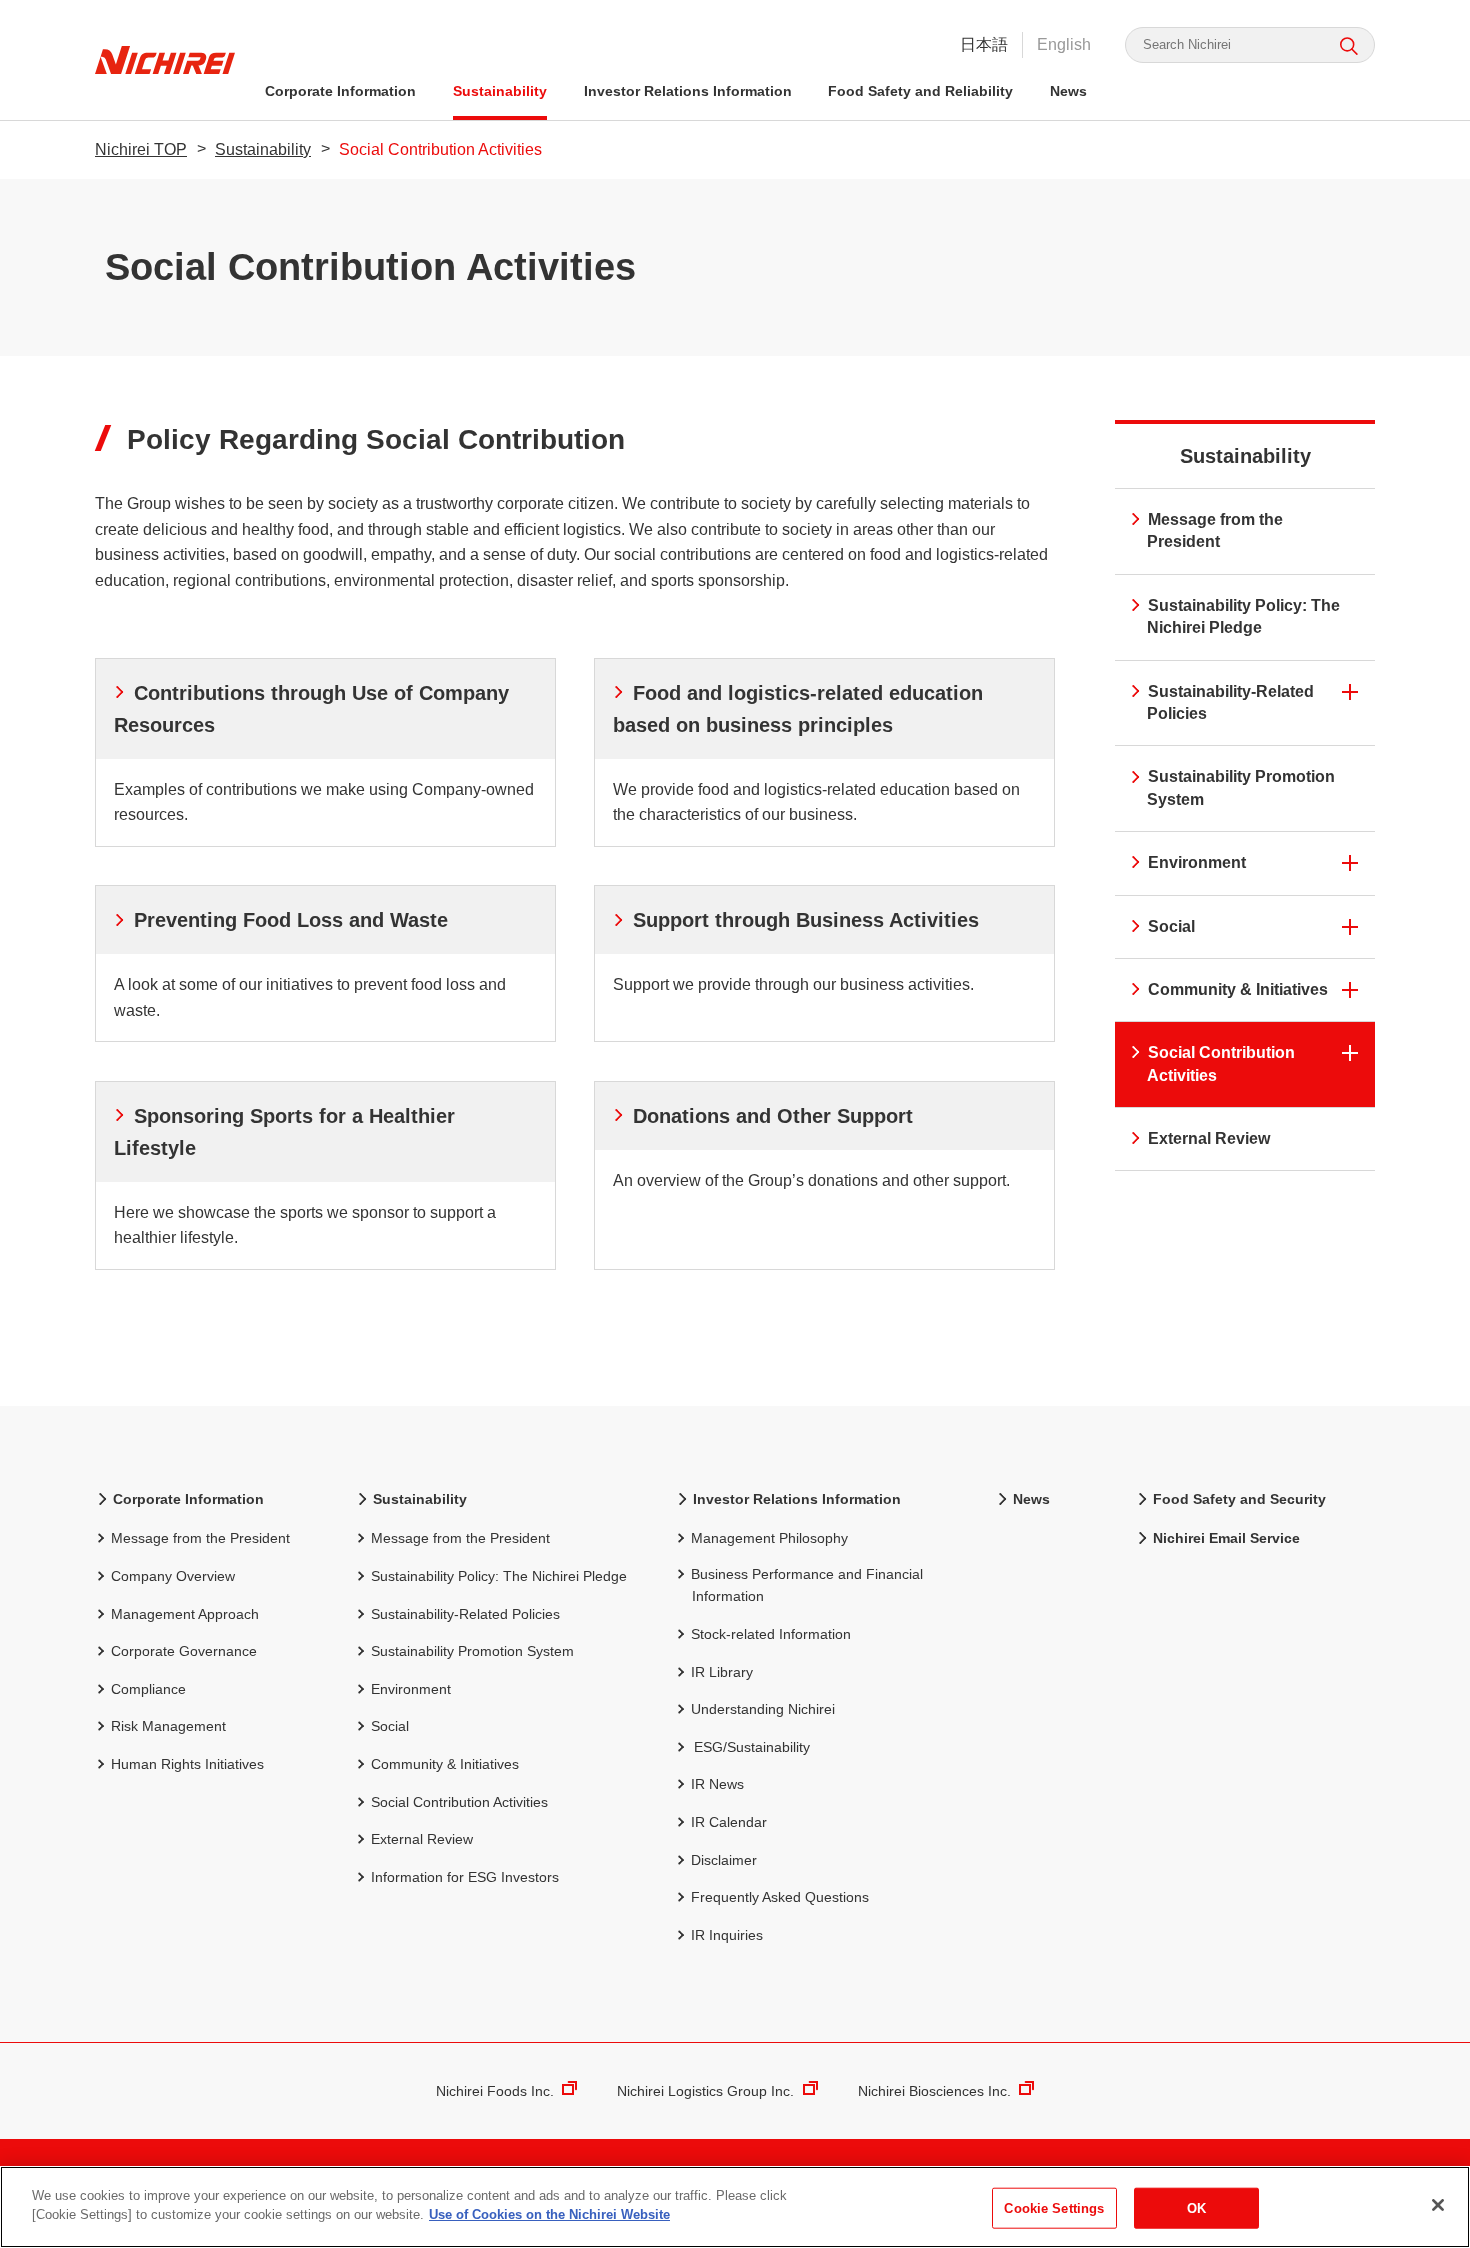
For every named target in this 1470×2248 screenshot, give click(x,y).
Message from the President (1215, 530)
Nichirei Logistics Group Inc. (705, 2091)
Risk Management (168, 1726)
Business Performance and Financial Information (807, 1585)
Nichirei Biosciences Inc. (934, 2091)
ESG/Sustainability (752, 1747)
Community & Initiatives (1238, 989)
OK (1196, 2208)
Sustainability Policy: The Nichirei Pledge (1243, 616)
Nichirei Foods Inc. (495, 2091)
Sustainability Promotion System (1241, 787)
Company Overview (173, 1576)
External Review (1209, 1138)
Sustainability (500, 91)
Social (1171, 926)
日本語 (984, 44)
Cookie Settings (1054, 2208)
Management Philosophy (769, 1538)
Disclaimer (724, 1860)
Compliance (148, 1689)
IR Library (722, 1672)
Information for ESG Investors (465, 1877)
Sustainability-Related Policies (1230, 702)
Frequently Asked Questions (780, 1897)
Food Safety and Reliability (920, 91)
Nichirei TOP (141, 149)
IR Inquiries (727, 1935)
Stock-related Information (771, 1634)
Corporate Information (340, 91)
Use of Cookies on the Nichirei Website (549, 2214)
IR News (717, 1784)
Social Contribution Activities (1221, 1063)
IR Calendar (729, 1822)
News (1068, 91)
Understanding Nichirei (763, 1709)
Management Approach (185, 1614)
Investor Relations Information (688, 91)
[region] (735, 2207)
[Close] (1438, 2205)
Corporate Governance (184, 1651)
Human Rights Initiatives (187, 1764)
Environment (1197, 862)
